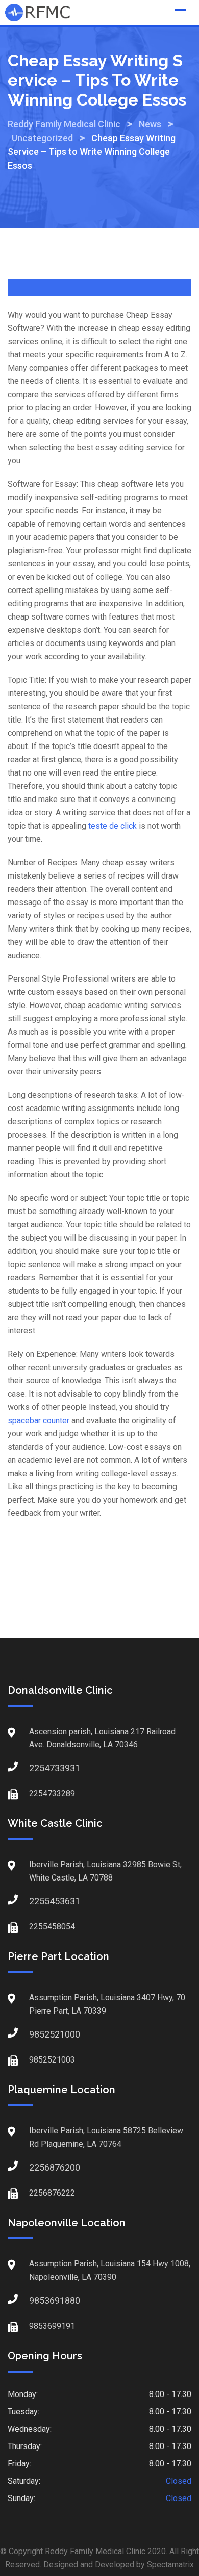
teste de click (113, 826)
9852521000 (39, 2034)
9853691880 (39, 2300)
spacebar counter (39, 1420)
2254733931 (39, 1768)
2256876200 (39, 2167)
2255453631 (39, 1901)
